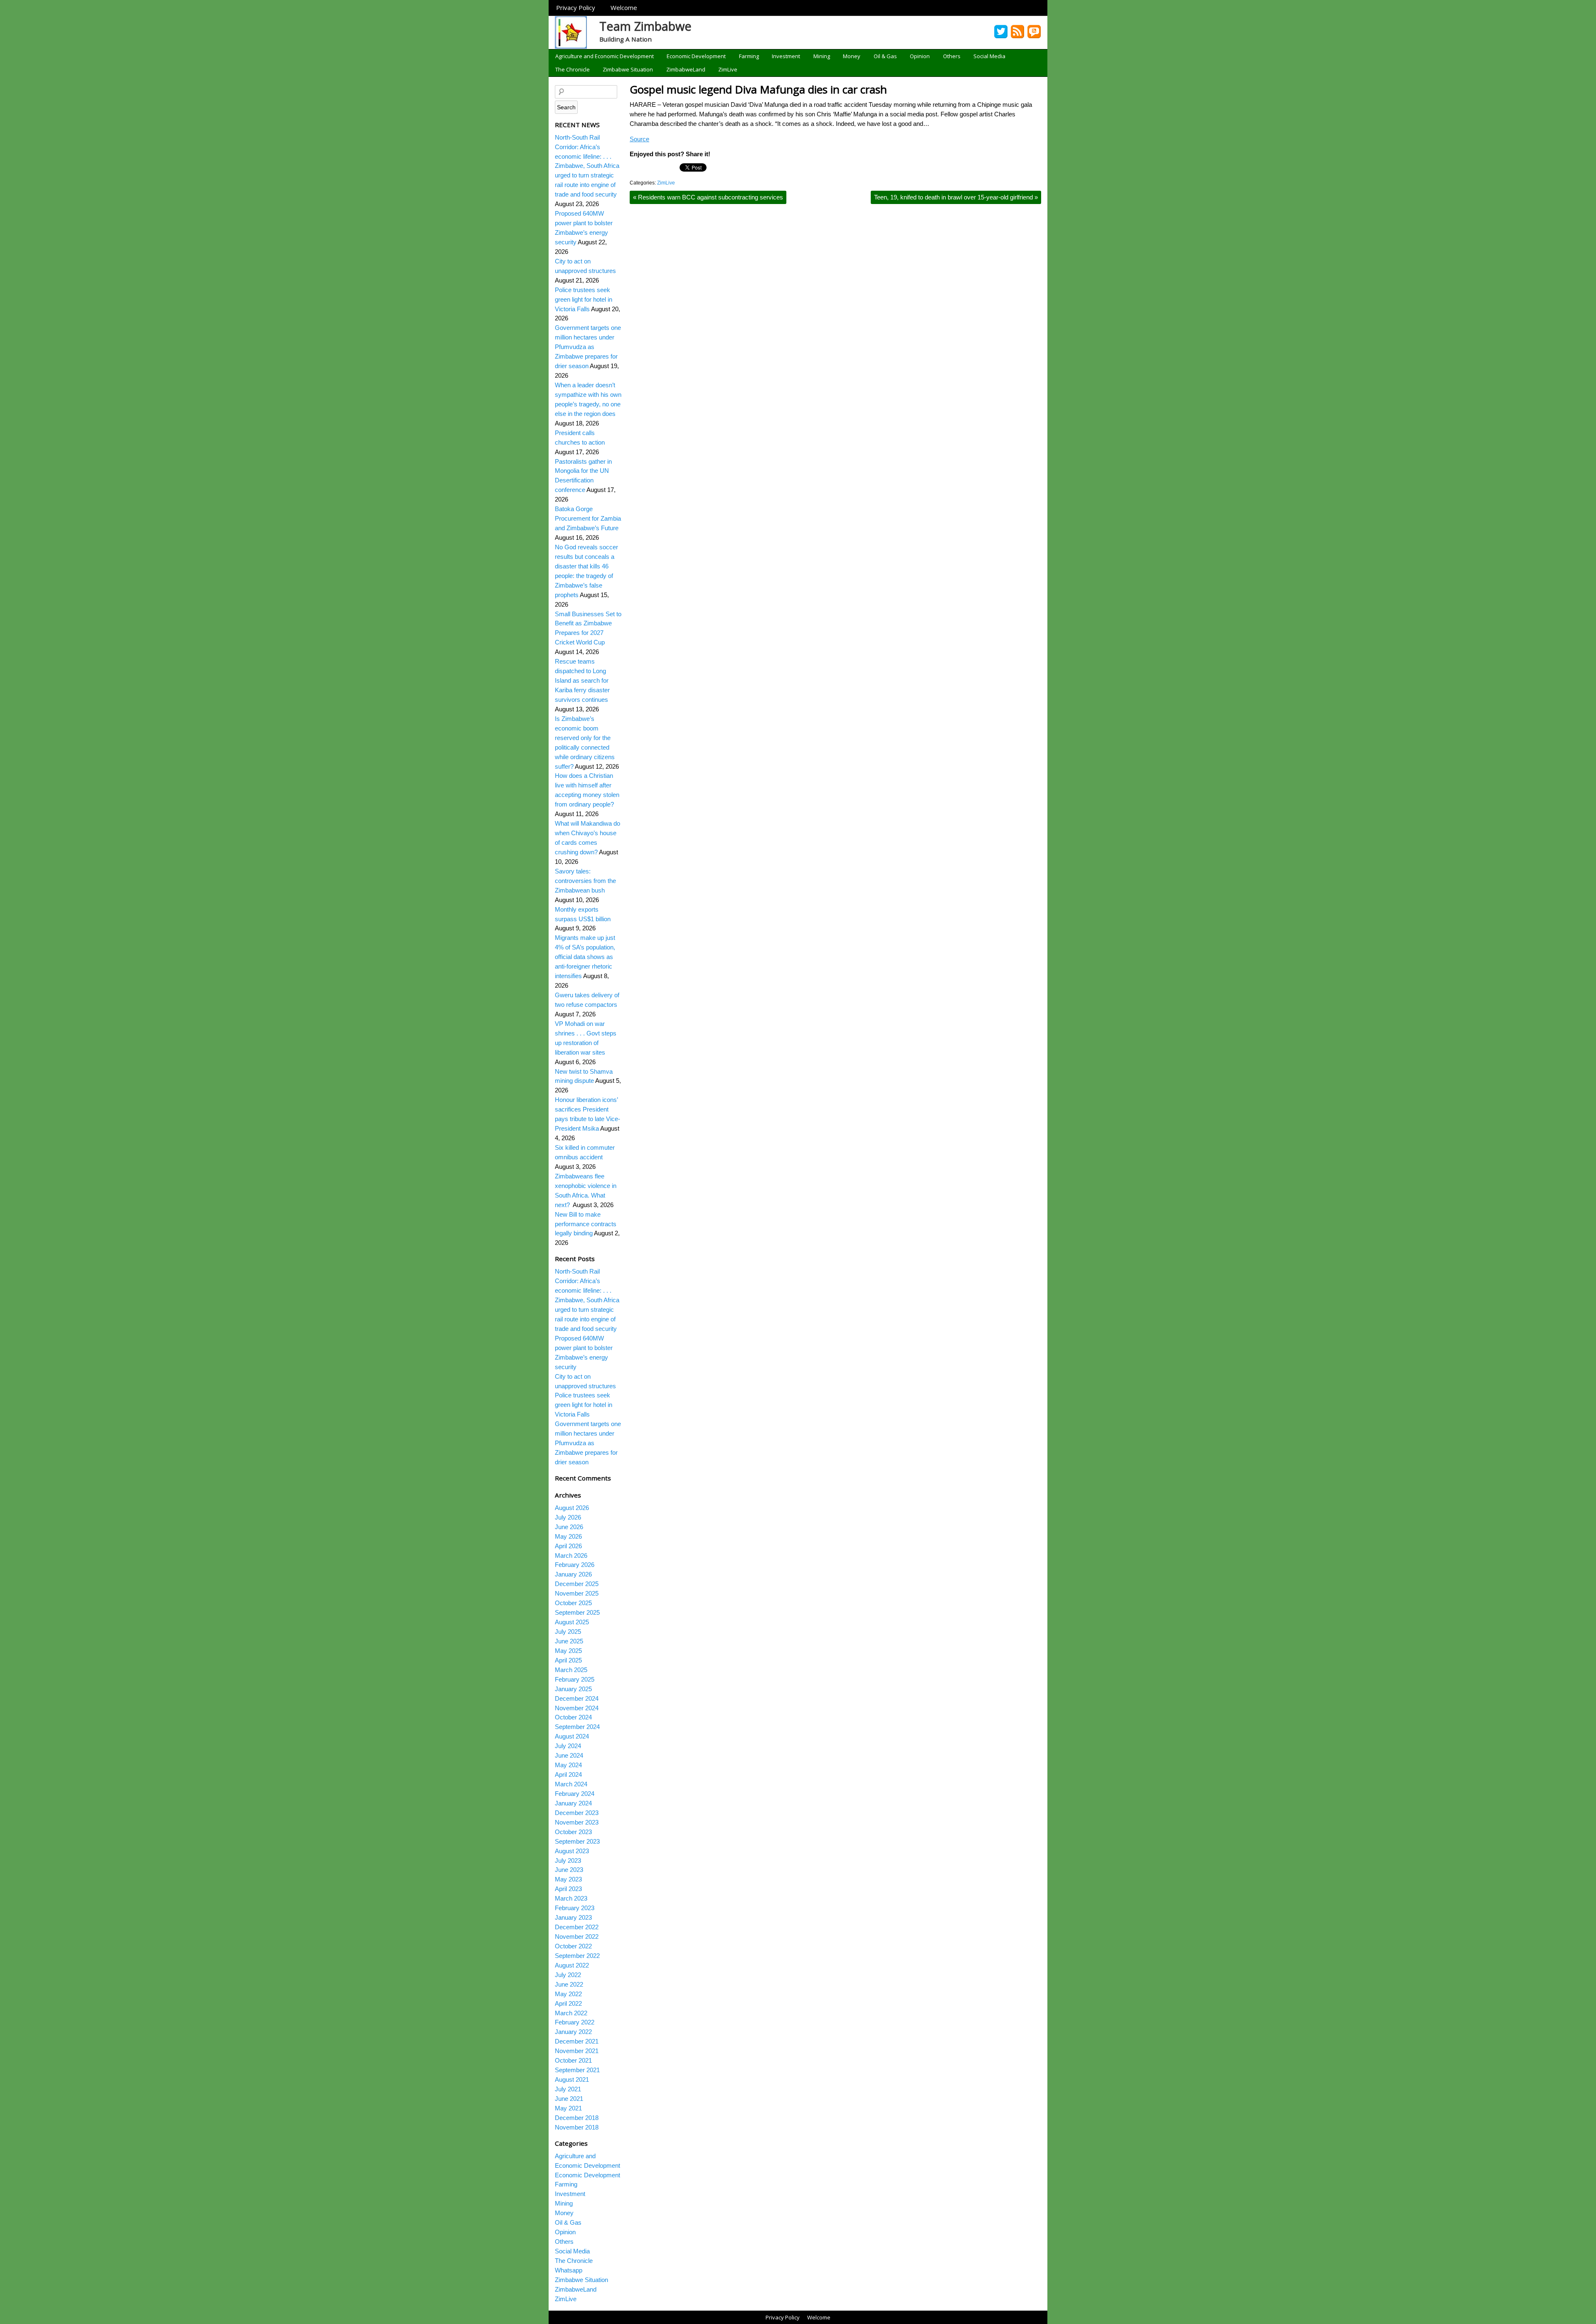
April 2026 (568, 1546)
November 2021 (577, 2051)
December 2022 (577, 1927)
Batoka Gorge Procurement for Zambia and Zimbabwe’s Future (588, 518)
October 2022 (573, 1946)
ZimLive (728, 69)
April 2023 (568, 1889)
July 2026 (568, 1517)
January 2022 (573, 2032)
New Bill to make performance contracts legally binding (586, 1224)
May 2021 (568, 2108)
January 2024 (573, 1803)
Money (852, 56)
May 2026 (568, 1536)
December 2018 (577, 2118)
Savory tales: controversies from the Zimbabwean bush (585, 881)
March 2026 (571, 1555)
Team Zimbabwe (645, 26)
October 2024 (573, 1717)
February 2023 (575, 1908)
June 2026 (569, 1527)
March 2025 (571, 1670)
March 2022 (571, 2013)
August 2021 (572, 2079)
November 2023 (577, 1822)
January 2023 (573, 1917)
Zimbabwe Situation (628, 69)
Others (952, 56)
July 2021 (568, 2089)
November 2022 (577, 1937)
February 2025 (575, 1679)
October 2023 (573, 1832)
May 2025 (568, 1651)
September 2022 (577, 1956)
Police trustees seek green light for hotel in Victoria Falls (584, 299)
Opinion (920, 56)
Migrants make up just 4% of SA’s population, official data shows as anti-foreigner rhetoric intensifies (585, 957)
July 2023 (568, 1860)
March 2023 (571, 1898)
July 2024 (568, 1746)
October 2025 (573, 1603)
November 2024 (577, 1708)
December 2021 (577, 2041)
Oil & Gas (885, 56)
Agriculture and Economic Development (605, 56)
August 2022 (572, 1965)
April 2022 (568, 2003)
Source (639, 139)
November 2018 (577, 2127)
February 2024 (575, 1794)
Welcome (624, 7)
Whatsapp (569, 2270)
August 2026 (572, 1508)
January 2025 (573, 1689)
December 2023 (577, 1813)
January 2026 (573, 1574)
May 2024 (568, 1765)
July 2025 (568, 1632)
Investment (786, 56)
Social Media (989, 56)
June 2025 (569, 1641)
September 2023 (577, 1841)
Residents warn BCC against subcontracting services (708, 197)
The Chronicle (573, 69)
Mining (822, 56)
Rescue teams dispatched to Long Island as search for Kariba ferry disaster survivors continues (582, 680)
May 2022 (568, 1994)
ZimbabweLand (686, 69)
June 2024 (569, 1755)
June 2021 (569, 2099)
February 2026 (575, 1565)
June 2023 (569, 1870)
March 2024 (571, 1784)
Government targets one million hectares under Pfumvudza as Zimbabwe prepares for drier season (588, 347)
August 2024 (572, 1736)
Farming (749, 56)
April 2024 (568, 1774)
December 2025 (577, 1584)
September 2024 (577, 1727)
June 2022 (569, 1984)
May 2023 (568, 1879)
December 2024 (577, 1698)
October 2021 (573, 2060)
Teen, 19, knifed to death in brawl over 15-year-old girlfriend (956, 197)
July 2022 (568, 1975)
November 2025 (577, 1593)
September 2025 (577, 1612)
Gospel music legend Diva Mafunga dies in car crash (758, 89)
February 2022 (575, 2022)
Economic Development (696, 56)
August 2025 (572, 1622)
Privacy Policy (576, 7)
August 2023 (572, 1851)
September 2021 (577, 2070)
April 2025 (568, 1660)
